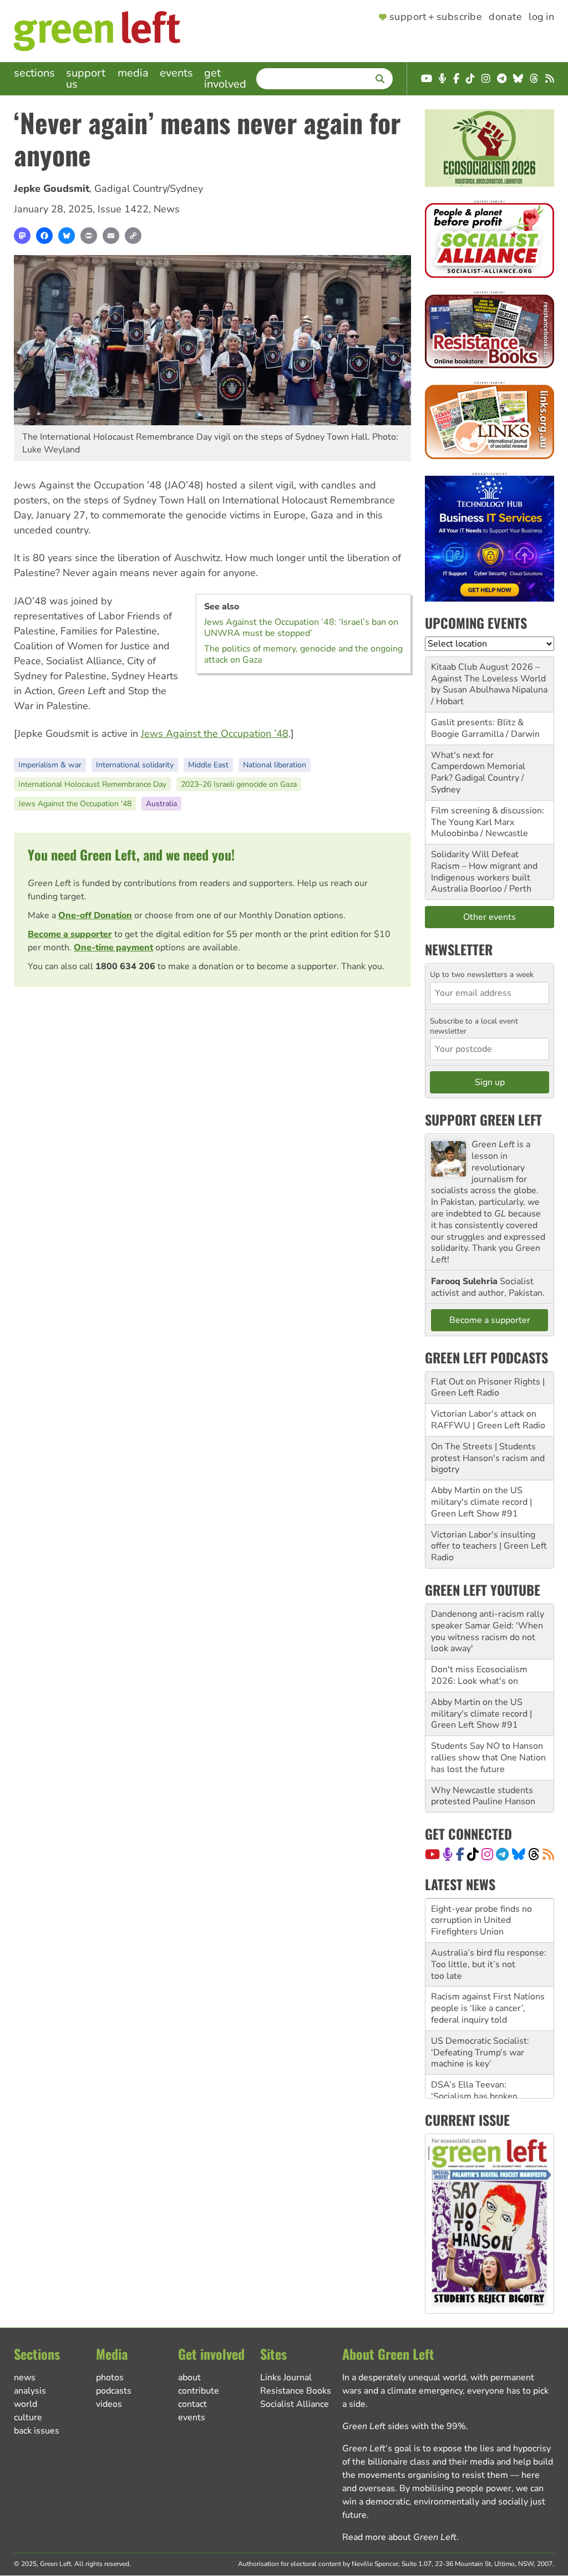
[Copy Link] (133, 236)
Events (176, 73)
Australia (161, 804)
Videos (109, 2404)
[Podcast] (448, 1854)
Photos (110, 2378)
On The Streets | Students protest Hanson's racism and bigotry (488, 1458)
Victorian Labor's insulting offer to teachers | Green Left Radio (489, 1546)
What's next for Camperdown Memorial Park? (478, 767)
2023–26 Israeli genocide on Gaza (239, 784)
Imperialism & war (50, 765)
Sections (34, 73)
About (189, 2378)
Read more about (399, 2537)
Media (133, 73)
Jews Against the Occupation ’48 (215, 734)
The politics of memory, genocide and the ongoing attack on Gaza (303, 654)
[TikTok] (473, 1854)
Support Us (86, 78)
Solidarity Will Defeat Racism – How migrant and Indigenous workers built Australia (484, 872)
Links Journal (286, 2378)
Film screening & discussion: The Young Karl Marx (488, 816)
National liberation (275, 765)
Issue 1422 (123, 209)
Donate (505, 17)
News (167, 209)
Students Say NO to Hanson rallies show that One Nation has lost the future (488, 1758)
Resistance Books (296, 2391)
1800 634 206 (125, 966)
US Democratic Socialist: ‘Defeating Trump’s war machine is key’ (480, 2050)
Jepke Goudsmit (52, 189)
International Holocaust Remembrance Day (92, 784)
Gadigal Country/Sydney (149, 189)
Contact (192, 2404)
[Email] (111, 236)
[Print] (89, 236)
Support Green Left (483, 1119)
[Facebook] (44, 236)
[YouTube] (432, 1854)
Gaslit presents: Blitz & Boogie (477, 728)
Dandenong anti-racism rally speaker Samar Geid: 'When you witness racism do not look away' (488, 1631)
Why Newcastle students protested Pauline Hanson (483, 1796)
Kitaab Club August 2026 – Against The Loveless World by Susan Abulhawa (488, 679)
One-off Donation (95, 915)
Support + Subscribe (436, 17)
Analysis (30, 2391)
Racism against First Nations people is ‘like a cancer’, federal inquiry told (488, 2006)
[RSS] (548, 1854)
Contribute (199, 2391)
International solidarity (135, 765)
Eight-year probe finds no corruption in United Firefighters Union (481, 1918)
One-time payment (113, 948)
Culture (28, 2417)
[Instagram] (487, 1854)
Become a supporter (70, 934)
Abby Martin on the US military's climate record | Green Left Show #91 (481, 1502)
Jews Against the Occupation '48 (75, 804)
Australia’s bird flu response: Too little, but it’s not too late (489, 1962)
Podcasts (114, 2391)
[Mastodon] (22, 236)
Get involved (225, 78)
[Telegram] (502, 1854)
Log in (541, 17)
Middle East (208, 765)
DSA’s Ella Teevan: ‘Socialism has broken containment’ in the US (477, 2094)
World (26, 2404)
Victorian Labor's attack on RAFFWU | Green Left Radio (488, 1420)
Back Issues (37, 2431)
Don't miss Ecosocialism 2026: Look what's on (479, 1675)
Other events (490, 917)
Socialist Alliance (295, 2404)
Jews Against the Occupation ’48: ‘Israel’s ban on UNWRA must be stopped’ (301, 628)
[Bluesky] (67, 236)
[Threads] (534, 1854)
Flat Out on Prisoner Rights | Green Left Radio (488, 1388)
